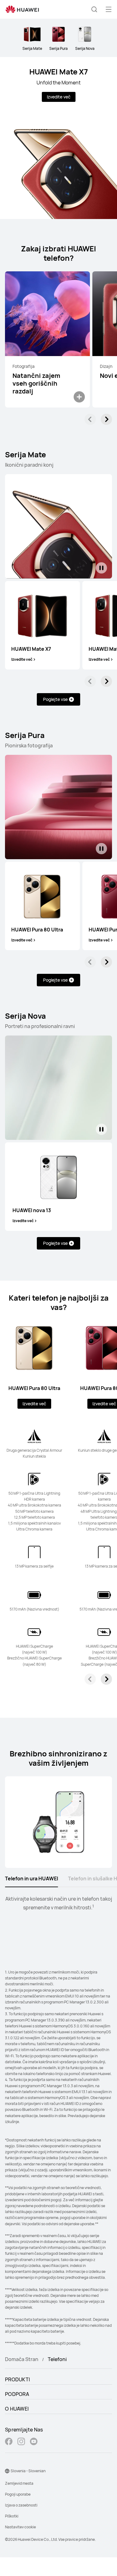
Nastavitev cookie (20, 2527)
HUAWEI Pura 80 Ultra (37, 930)
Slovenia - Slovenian (28, 2471)
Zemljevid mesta (19, 2483)
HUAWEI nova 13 (32, 1210)
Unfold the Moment (58, 83)
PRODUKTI (17, 2379)
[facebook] (9, 2442)
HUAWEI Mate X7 (59, 71)
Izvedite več (59, 97)
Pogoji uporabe (18, 2494)
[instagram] (21, 2442)
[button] (94, 9)
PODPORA (17, 2394)
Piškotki (12, 2516)
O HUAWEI (17, 2409)
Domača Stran (22, 2359)
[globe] (7, 2471)
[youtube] (34, 2442)
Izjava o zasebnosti (21, 2505)
